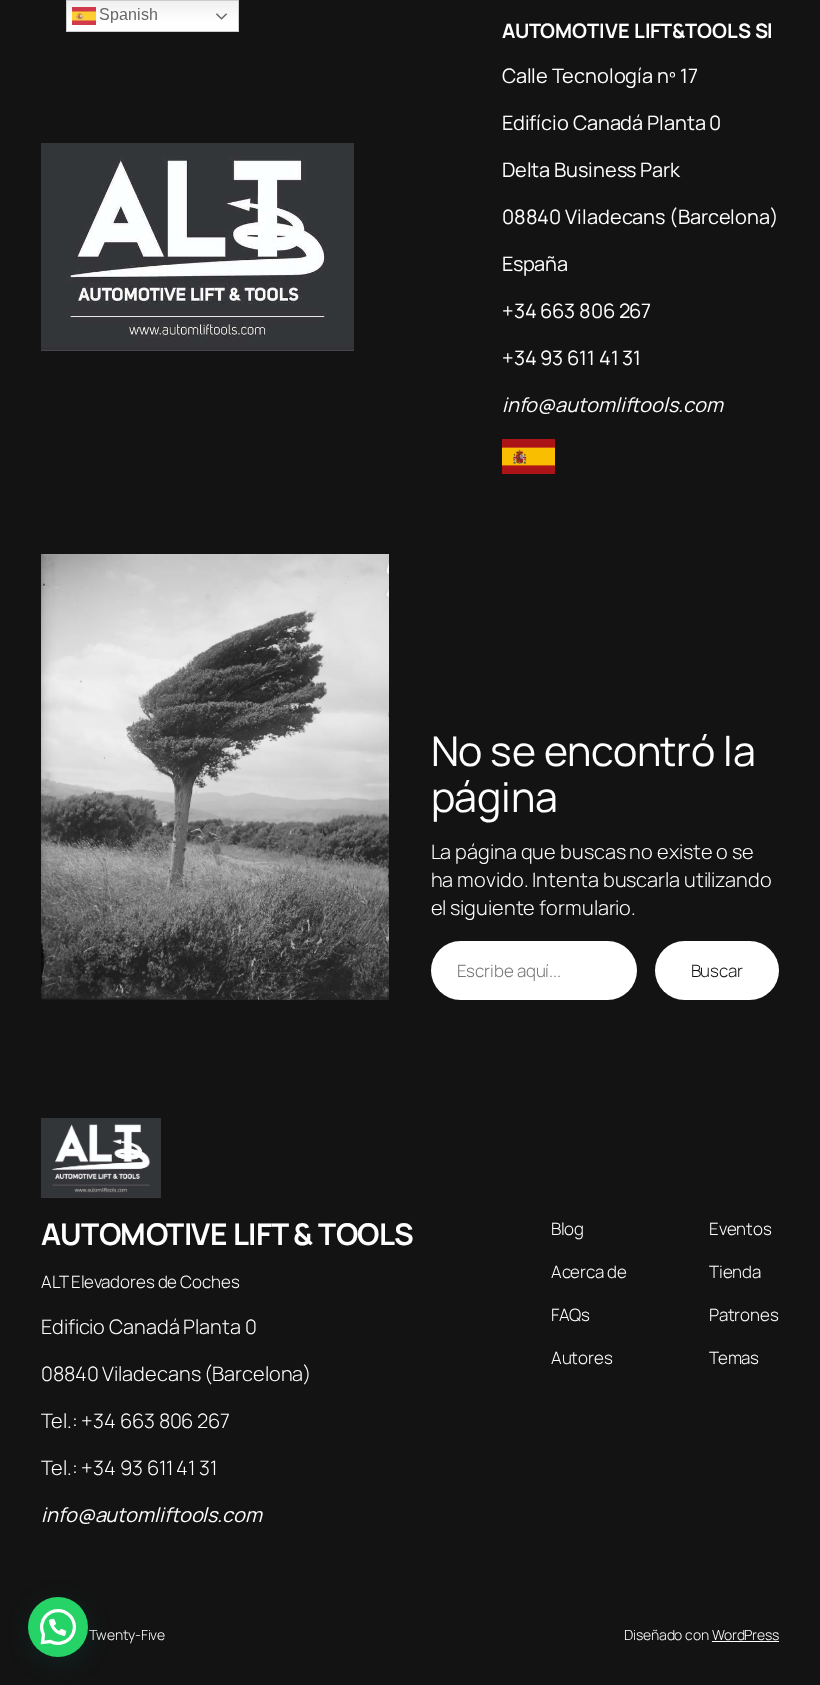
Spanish (127, 14)
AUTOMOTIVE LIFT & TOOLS (227, 1233)
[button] (58, 1627)
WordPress (745, 1634)
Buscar (717, 970)
